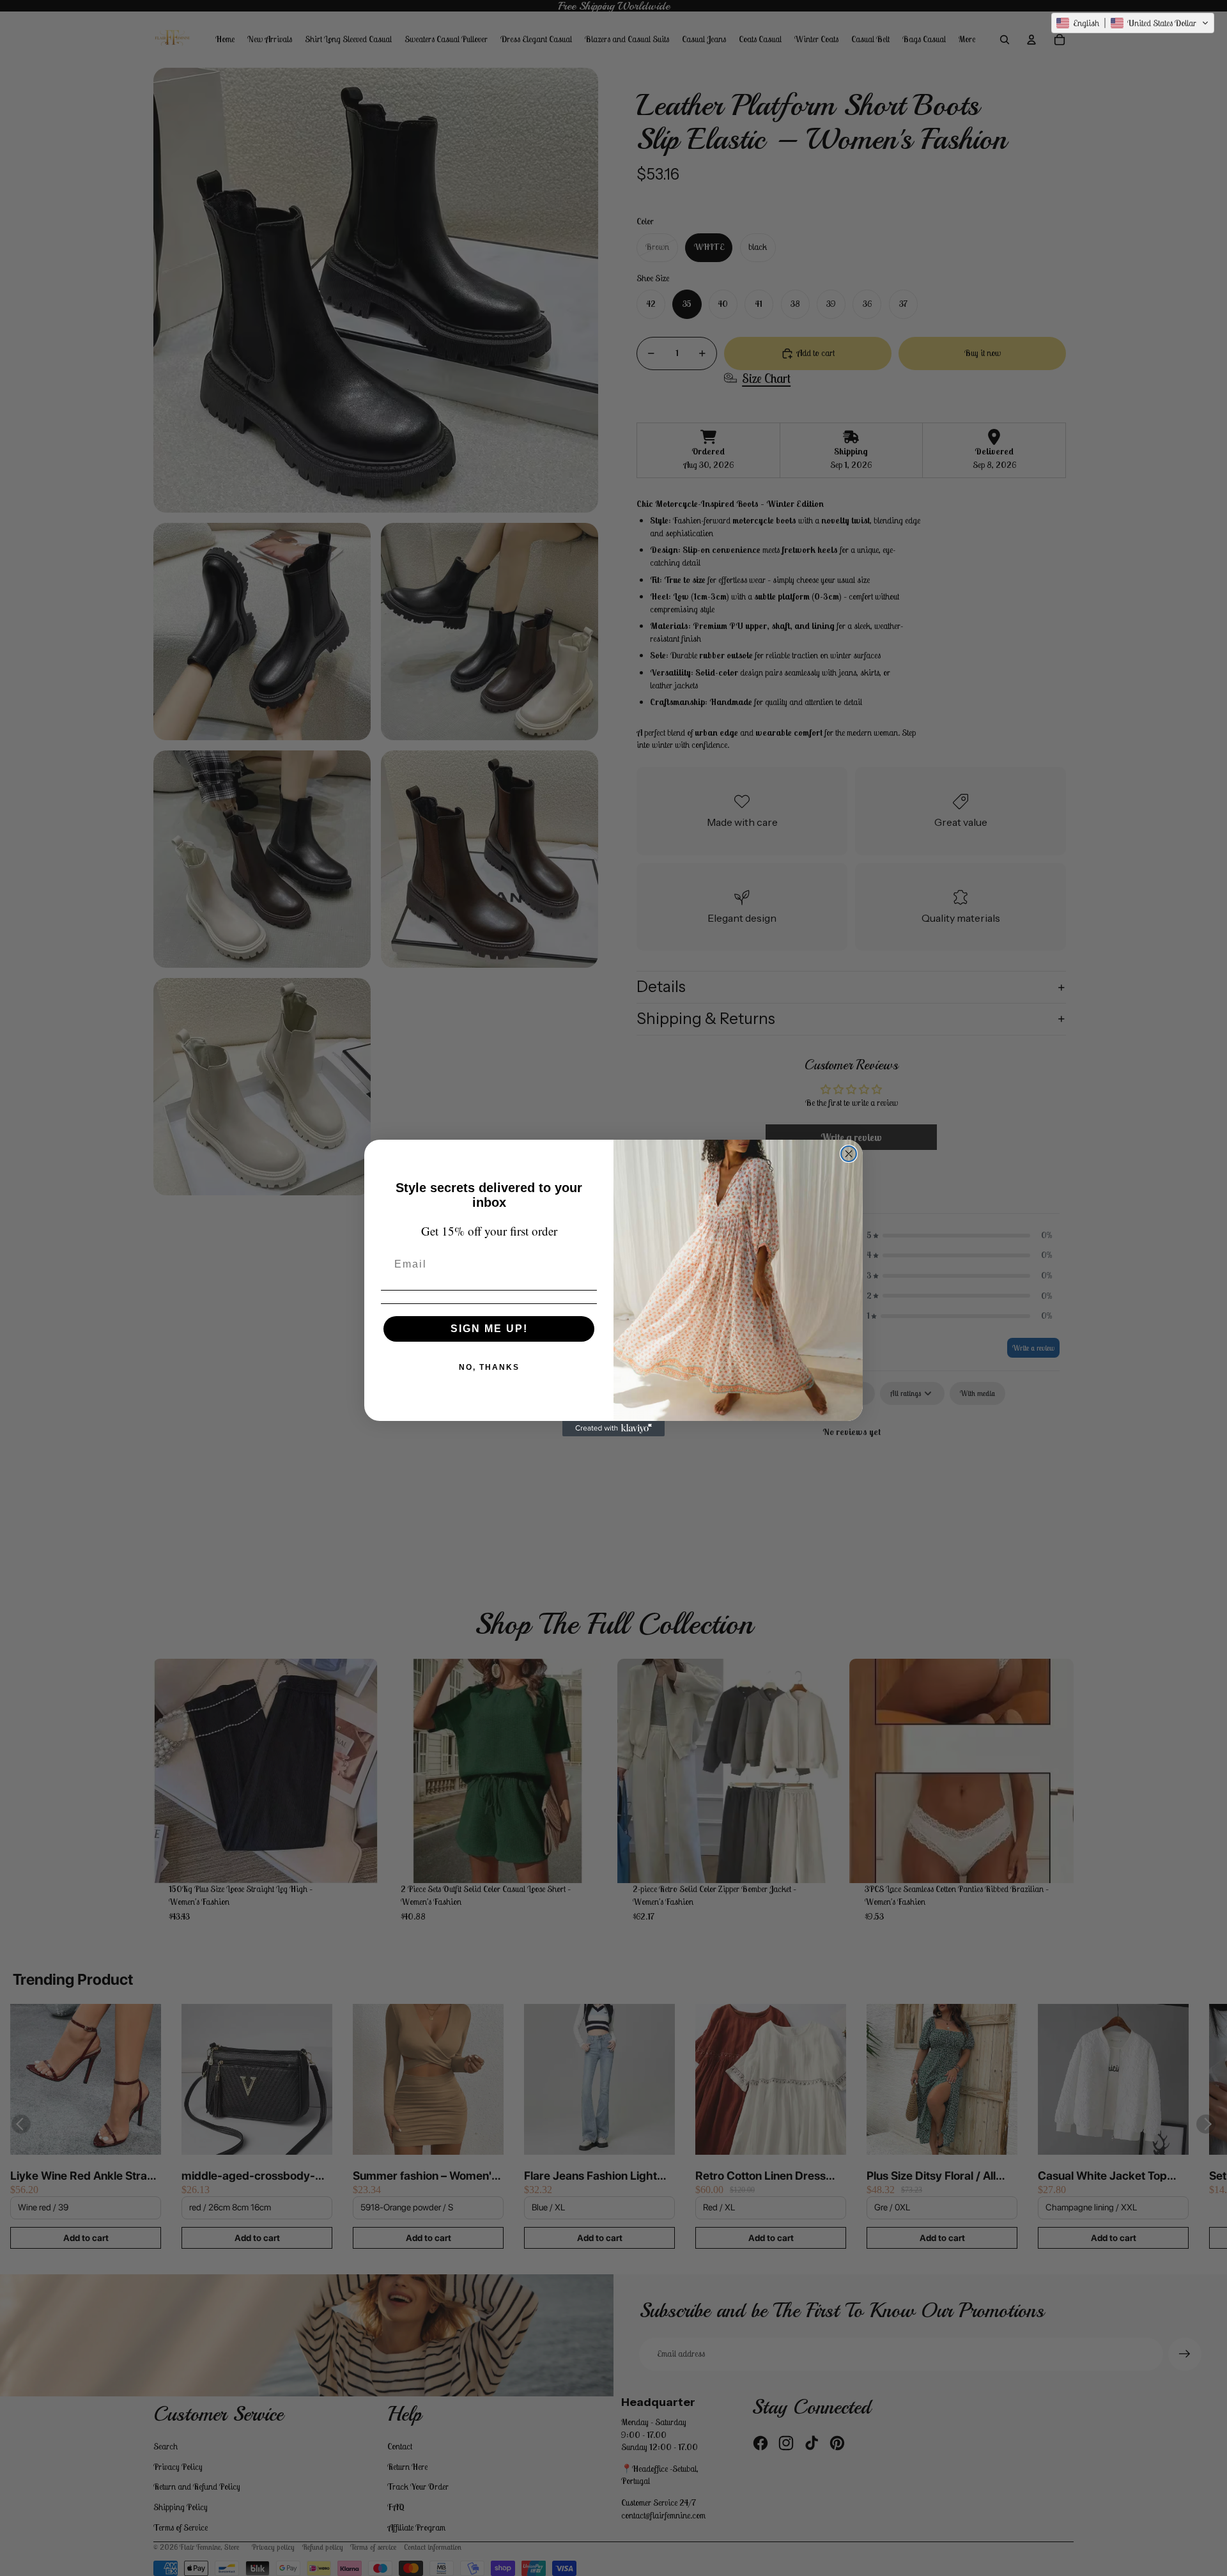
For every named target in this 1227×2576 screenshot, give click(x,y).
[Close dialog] (849, 1154)
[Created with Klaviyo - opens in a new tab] (613, 1429)
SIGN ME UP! (489, 1329)
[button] (1133, 23)
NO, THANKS (489, 1367)
